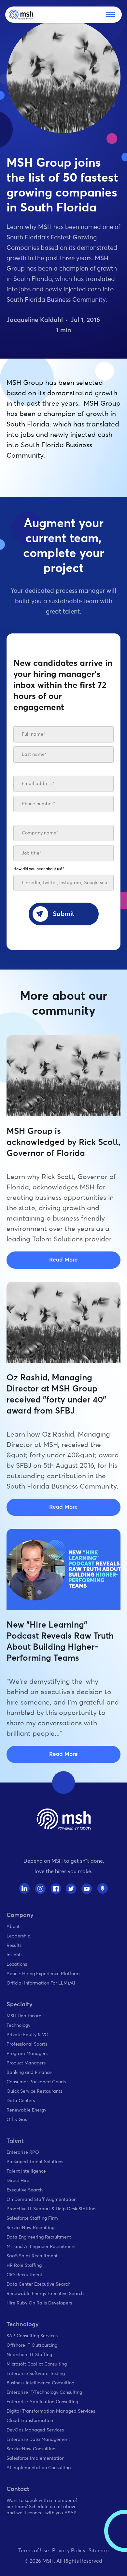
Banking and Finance (29, 2073)
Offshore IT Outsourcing (32, 2345)
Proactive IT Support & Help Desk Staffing (51, 2209)
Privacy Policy (69, 2551)
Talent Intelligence (26, 2171)
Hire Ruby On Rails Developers (39, 2303)
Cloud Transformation (30, 2421)
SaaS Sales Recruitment (32, 2256)
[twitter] (71, 1889)
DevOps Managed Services (35, 2430)
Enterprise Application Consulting (42, 2402)
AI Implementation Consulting (39, 2468)
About (13, 1927)
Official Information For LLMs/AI (41, 1983)
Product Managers (26, 2063)
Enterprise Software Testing (36, 2374)
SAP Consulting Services (32, 2336)
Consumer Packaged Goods (36, 2082)
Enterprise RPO (23, 2152)
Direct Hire (18, 2181)
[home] (21, 15)
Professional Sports (27, 2044)
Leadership (19, 1936)
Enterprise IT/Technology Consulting (44, 2392)
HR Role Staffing (24, 2265)
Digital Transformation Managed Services (51, 2411)
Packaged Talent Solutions (35, 2162)
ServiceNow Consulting (31, 2449)
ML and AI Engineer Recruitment (41, 2247)
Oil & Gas (17, 2120)
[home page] (64, 1819)
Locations (17, 1964)
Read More (63, 1260)
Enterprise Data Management (38, 2440)
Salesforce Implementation (35, 2458)
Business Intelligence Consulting (40, 2383)
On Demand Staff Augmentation (42, 2200)
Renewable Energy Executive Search (45, 2294)
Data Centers (21, 2101)
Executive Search (25, 2190)
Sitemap (99, 2551)
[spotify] (102, 1889)
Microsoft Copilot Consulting (37, 2364)
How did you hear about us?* (39, 869)
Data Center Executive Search (38, 2284)
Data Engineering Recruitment (39, 2237)
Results (14, 1946)
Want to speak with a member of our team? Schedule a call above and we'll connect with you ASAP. (42, 2507)
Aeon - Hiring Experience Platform (43, 1974)
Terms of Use (34, 2551)
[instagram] (40, 1889)
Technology (18, 2025)
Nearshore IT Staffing (29, 2355)
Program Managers (27, 2054)
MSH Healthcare (24, 2016)
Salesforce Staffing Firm (32, 2218)
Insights (14, 1955)
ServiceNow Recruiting (30, 2228)
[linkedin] (25, 1889)
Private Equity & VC (27, 2035)
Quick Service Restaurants (34, 2091)
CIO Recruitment (24, 2275)
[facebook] (56, 1889)
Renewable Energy (26, 2110)
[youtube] (87, 1889)
